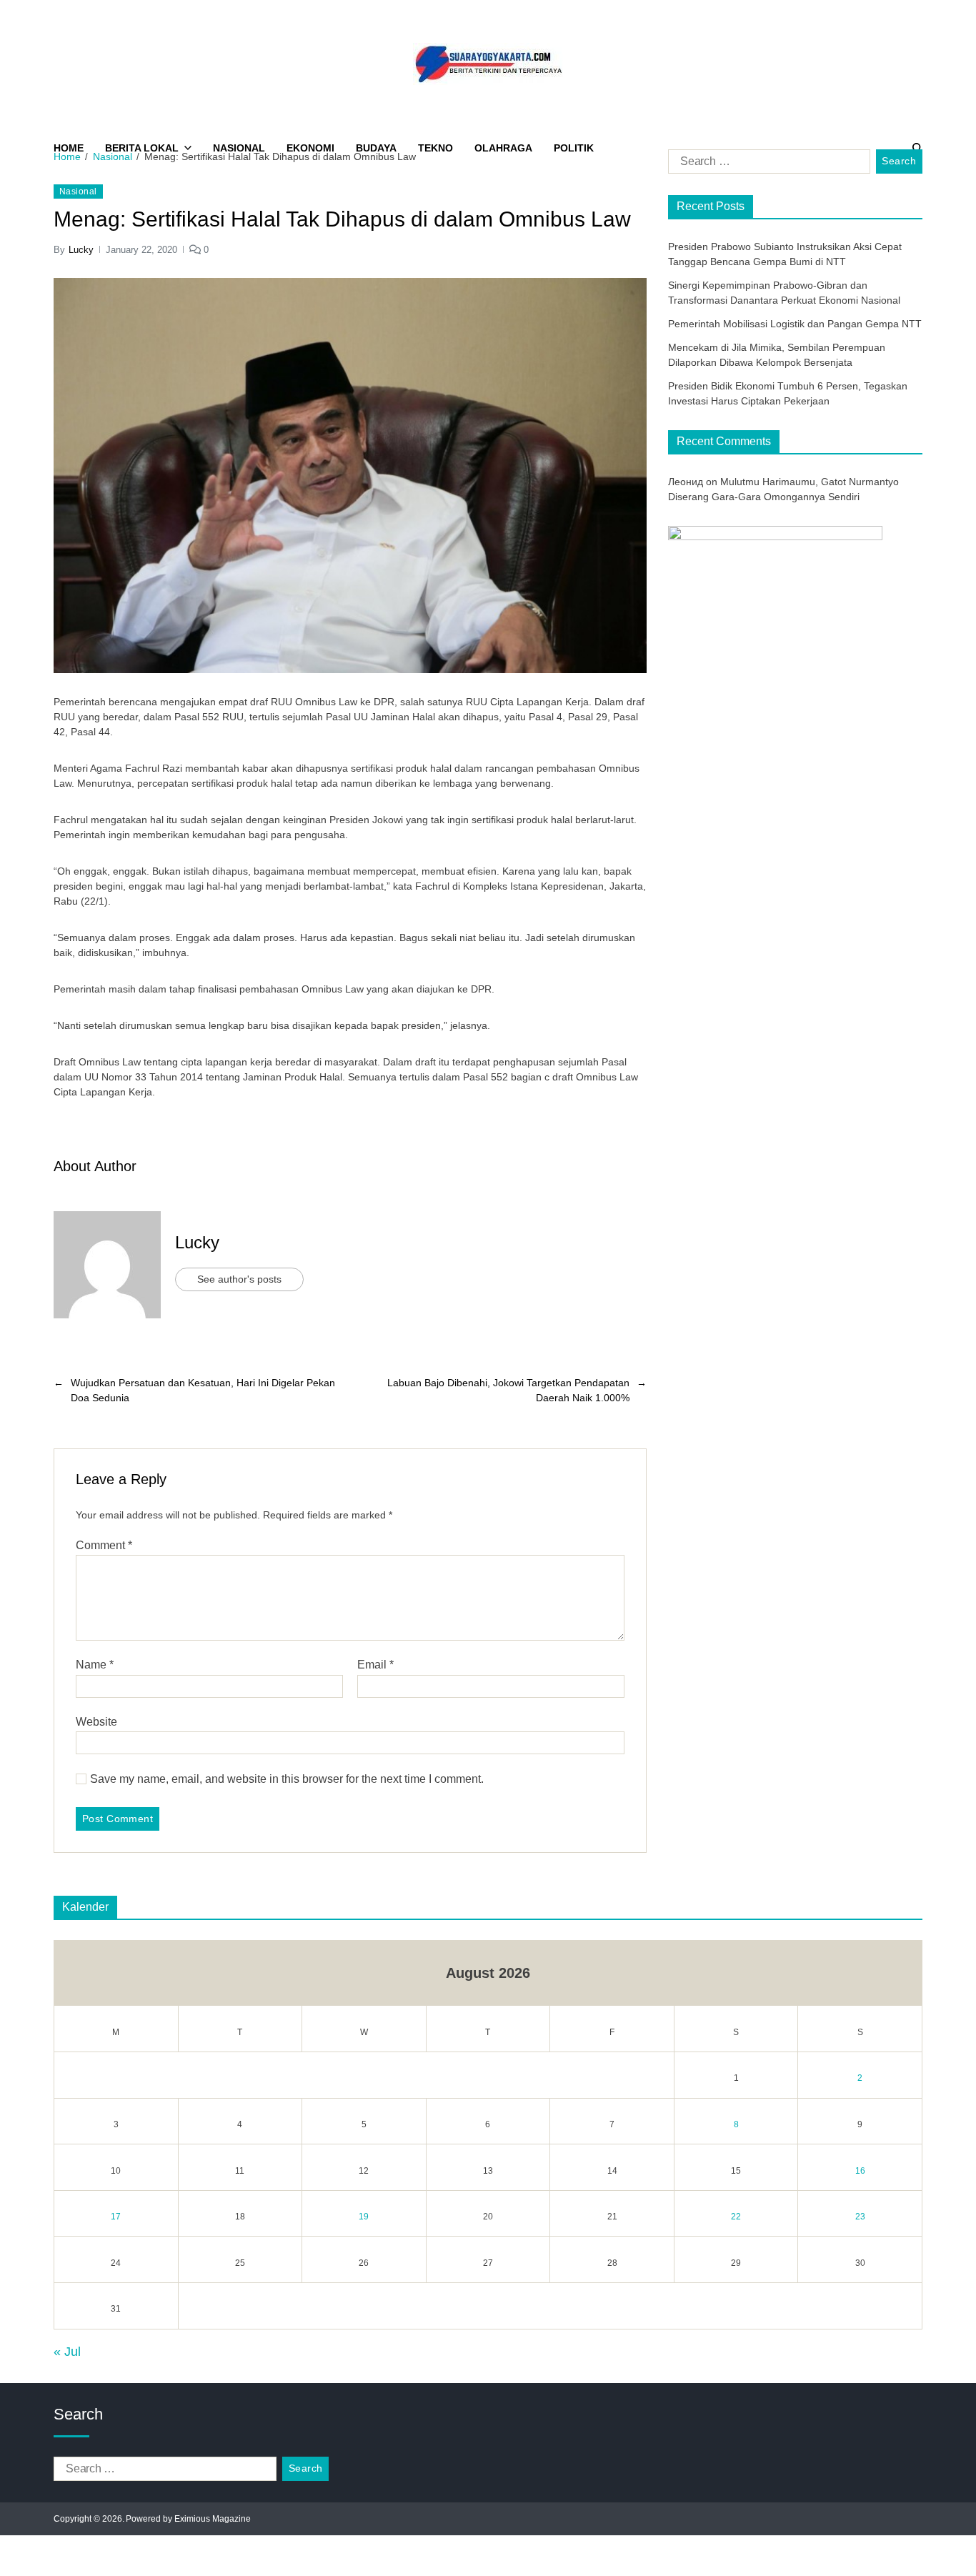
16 (860, 2171)
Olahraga (503, 148)
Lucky (81, 250)
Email (375, 1665)
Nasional (239, 148)
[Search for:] (766, 164)
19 (364, 2217)
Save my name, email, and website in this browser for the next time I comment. (287, 1779)
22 (736, 2217)
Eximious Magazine (213, 2519)
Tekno (435, 148)
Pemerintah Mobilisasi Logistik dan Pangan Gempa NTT (795, 324)
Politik (574, 148)
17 (116, 2217)
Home (69, 148)
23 (860, 2217)
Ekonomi (310, 148)
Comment (104, 1545)
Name (95, 1665)
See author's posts (239, 1279)
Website (96, 1722)
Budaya (376, 148)
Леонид (686, 482)
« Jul (67, 2352)
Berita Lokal (142, 148)
